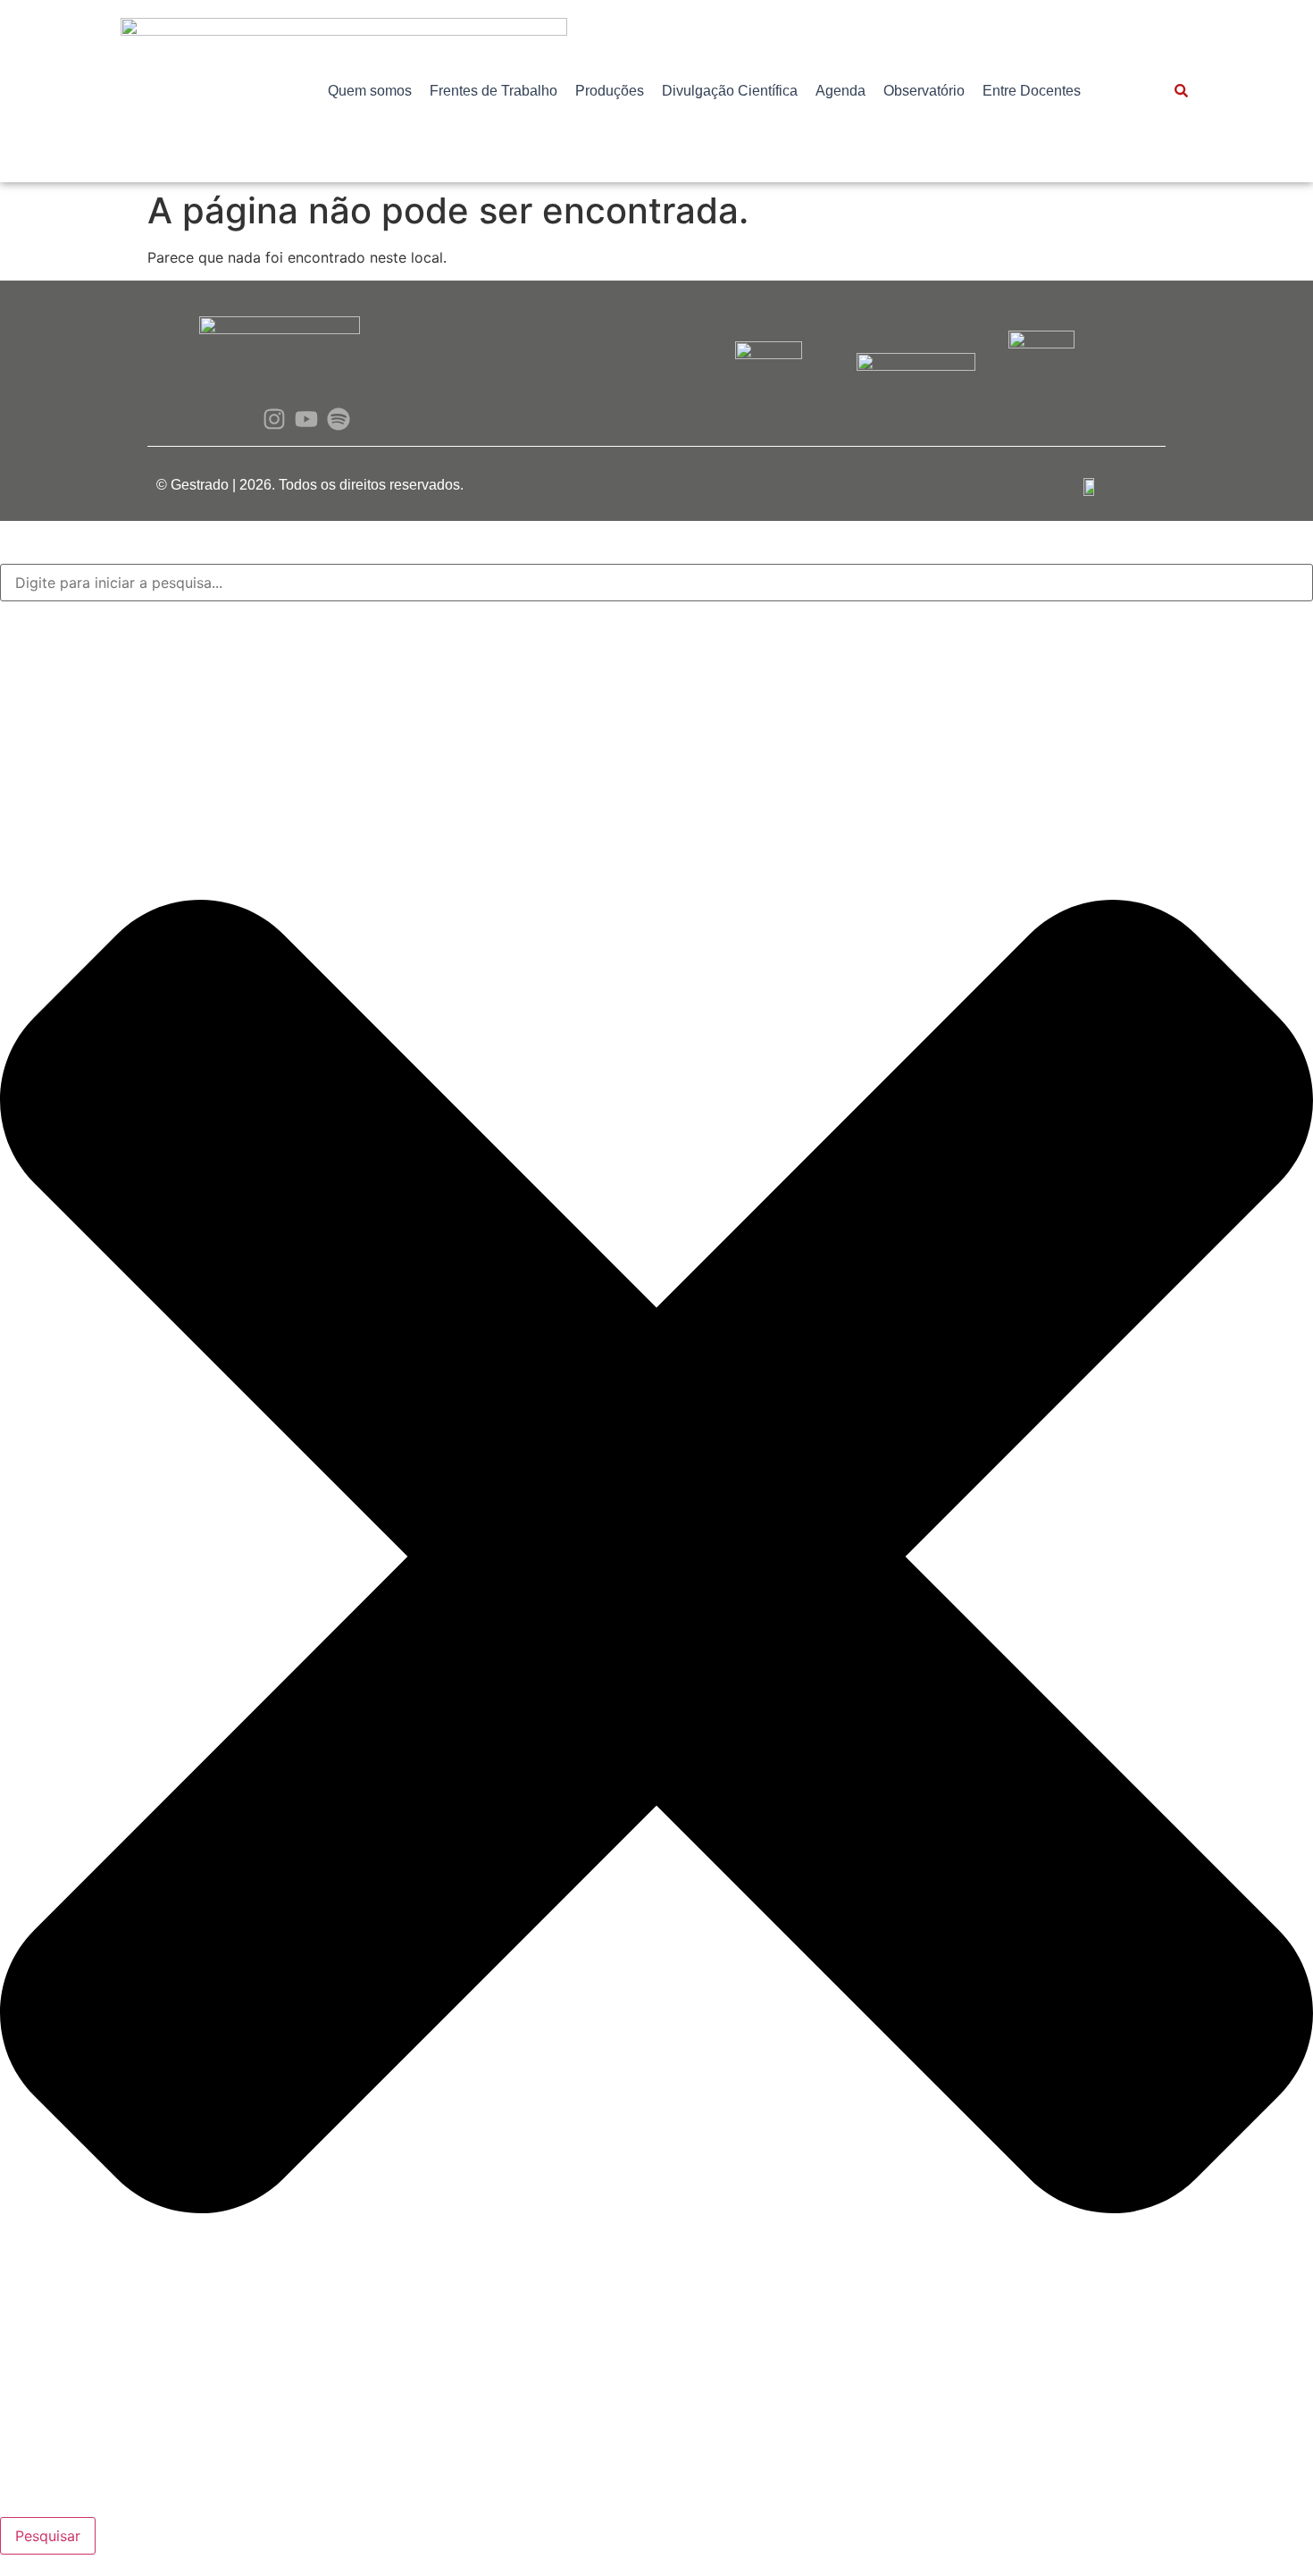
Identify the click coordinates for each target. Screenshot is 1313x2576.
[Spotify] (339, 419)
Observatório (924, 91)
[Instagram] (274, 419)
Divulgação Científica (730, 91)
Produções (610, 91)
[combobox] (656, 583)
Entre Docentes (1032, 91)
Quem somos (370, 91)
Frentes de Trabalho (493, 91)
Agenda (840, 91)
